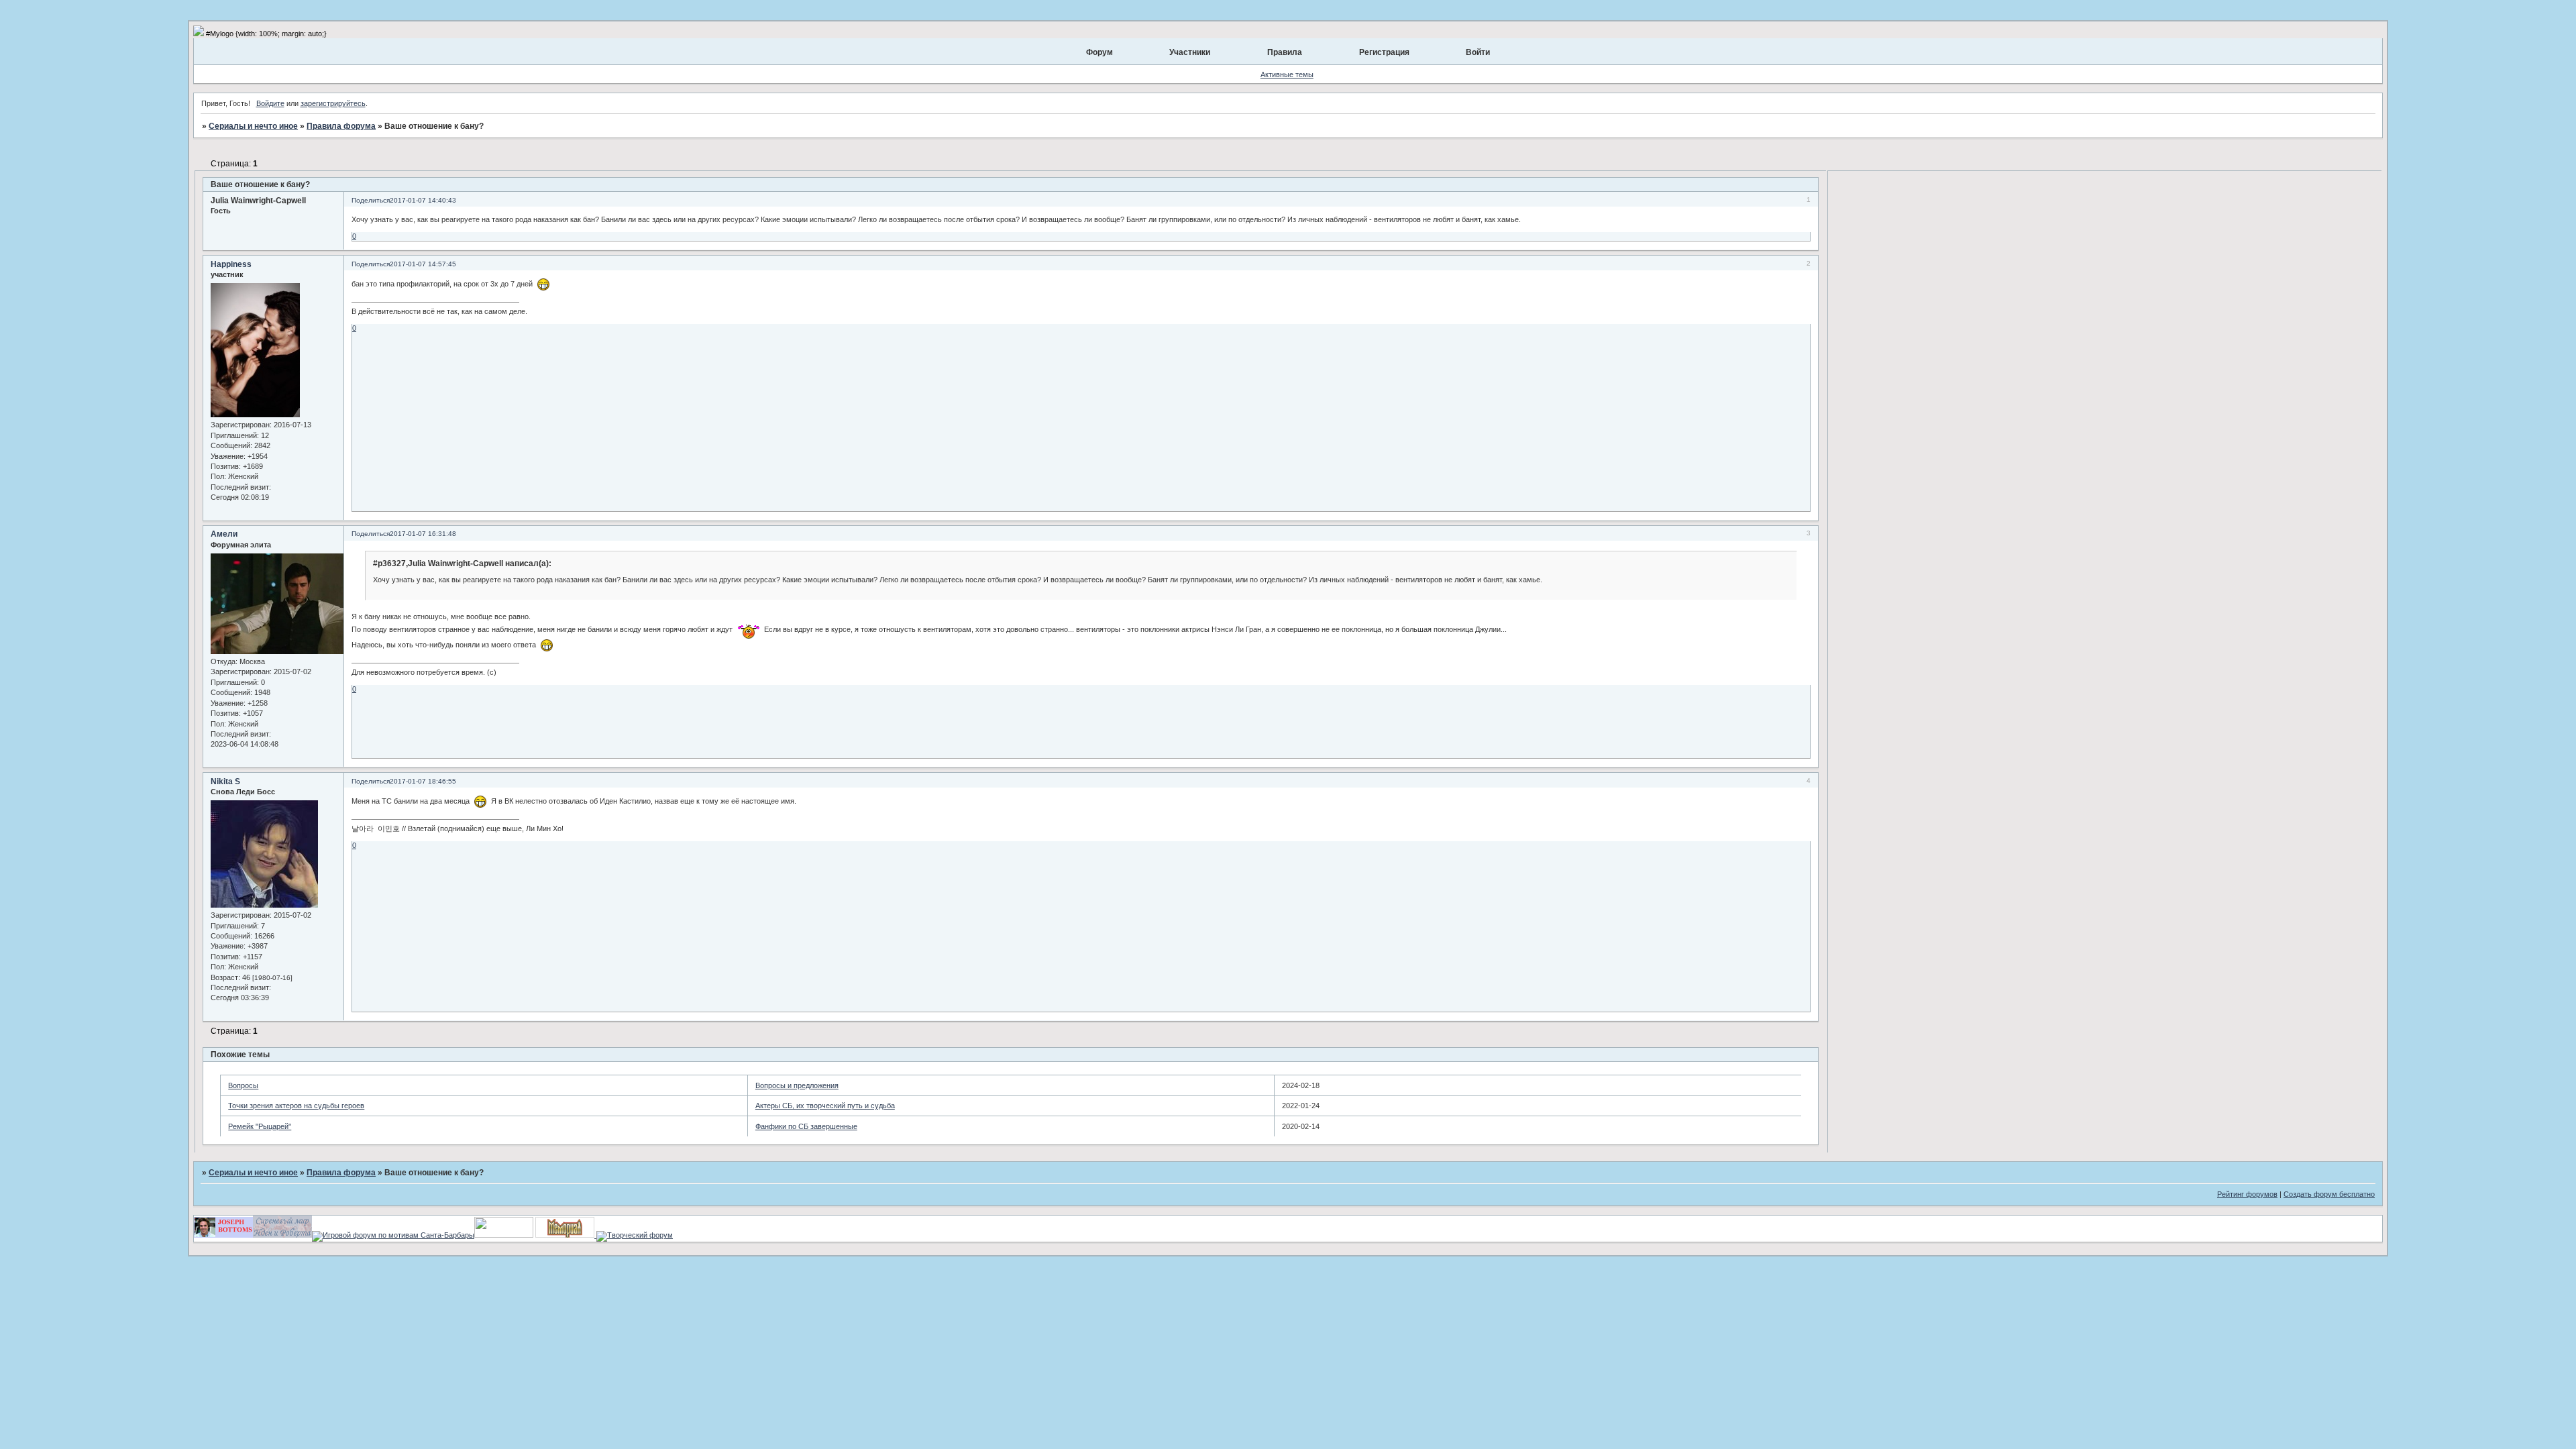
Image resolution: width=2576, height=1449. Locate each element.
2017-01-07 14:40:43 (423, 200)
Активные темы (1287, 74)
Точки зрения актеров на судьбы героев (296, 1106)
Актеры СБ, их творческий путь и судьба (825, 1106)
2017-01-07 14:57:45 (423, 264)
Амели (224, 534)
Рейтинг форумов (2247, 1194)
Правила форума (341, 126)
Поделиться (371, 200)
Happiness (231, 264)
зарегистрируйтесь (333, 103)
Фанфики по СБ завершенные (806, 1126)
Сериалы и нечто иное (253, 126)
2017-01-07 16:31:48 (423, 534)
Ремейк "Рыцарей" (260, 1126)
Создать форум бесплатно (2329, 1194)
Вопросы (243, 1085)
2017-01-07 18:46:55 (423, 781)
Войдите (270, 103)
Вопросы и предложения (797, 1085)
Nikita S (225, 782)
